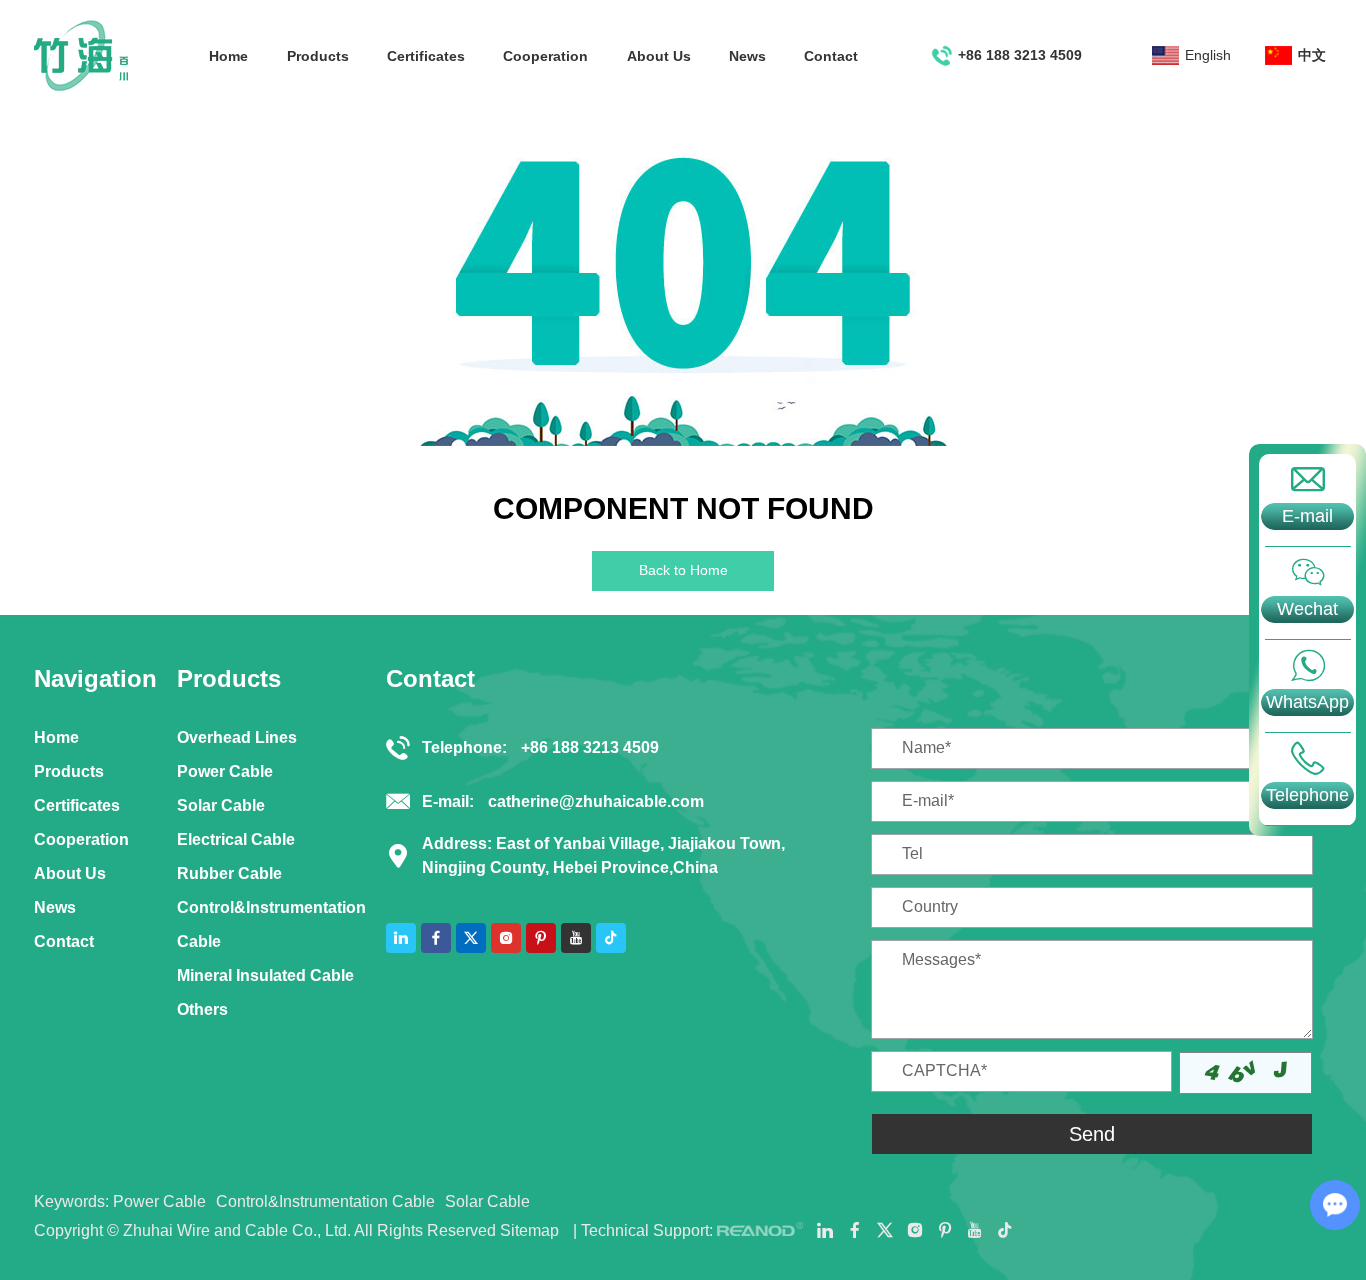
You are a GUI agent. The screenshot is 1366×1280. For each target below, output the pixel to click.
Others (202, 1009)
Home (228, 56)
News (747, 56)
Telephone (1307, 795)
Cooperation (545, 56)
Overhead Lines (237, 737)
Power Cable (225, 771)
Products (318, 56)
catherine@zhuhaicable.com (596, 801)
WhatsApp (1307, 702)
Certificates (426, 56)
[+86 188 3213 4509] (1307, 758)
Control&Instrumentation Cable (271, 924)
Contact (831, 56)
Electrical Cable (236, 839)
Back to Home (683, 570)
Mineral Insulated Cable (265, 975)
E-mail (1307, 516)
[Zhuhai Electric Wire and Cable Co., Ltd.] (81, 55)
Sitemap (529, 1230)
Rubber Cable (229, 873)
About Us (659, 56)
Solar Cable (221, 805)
